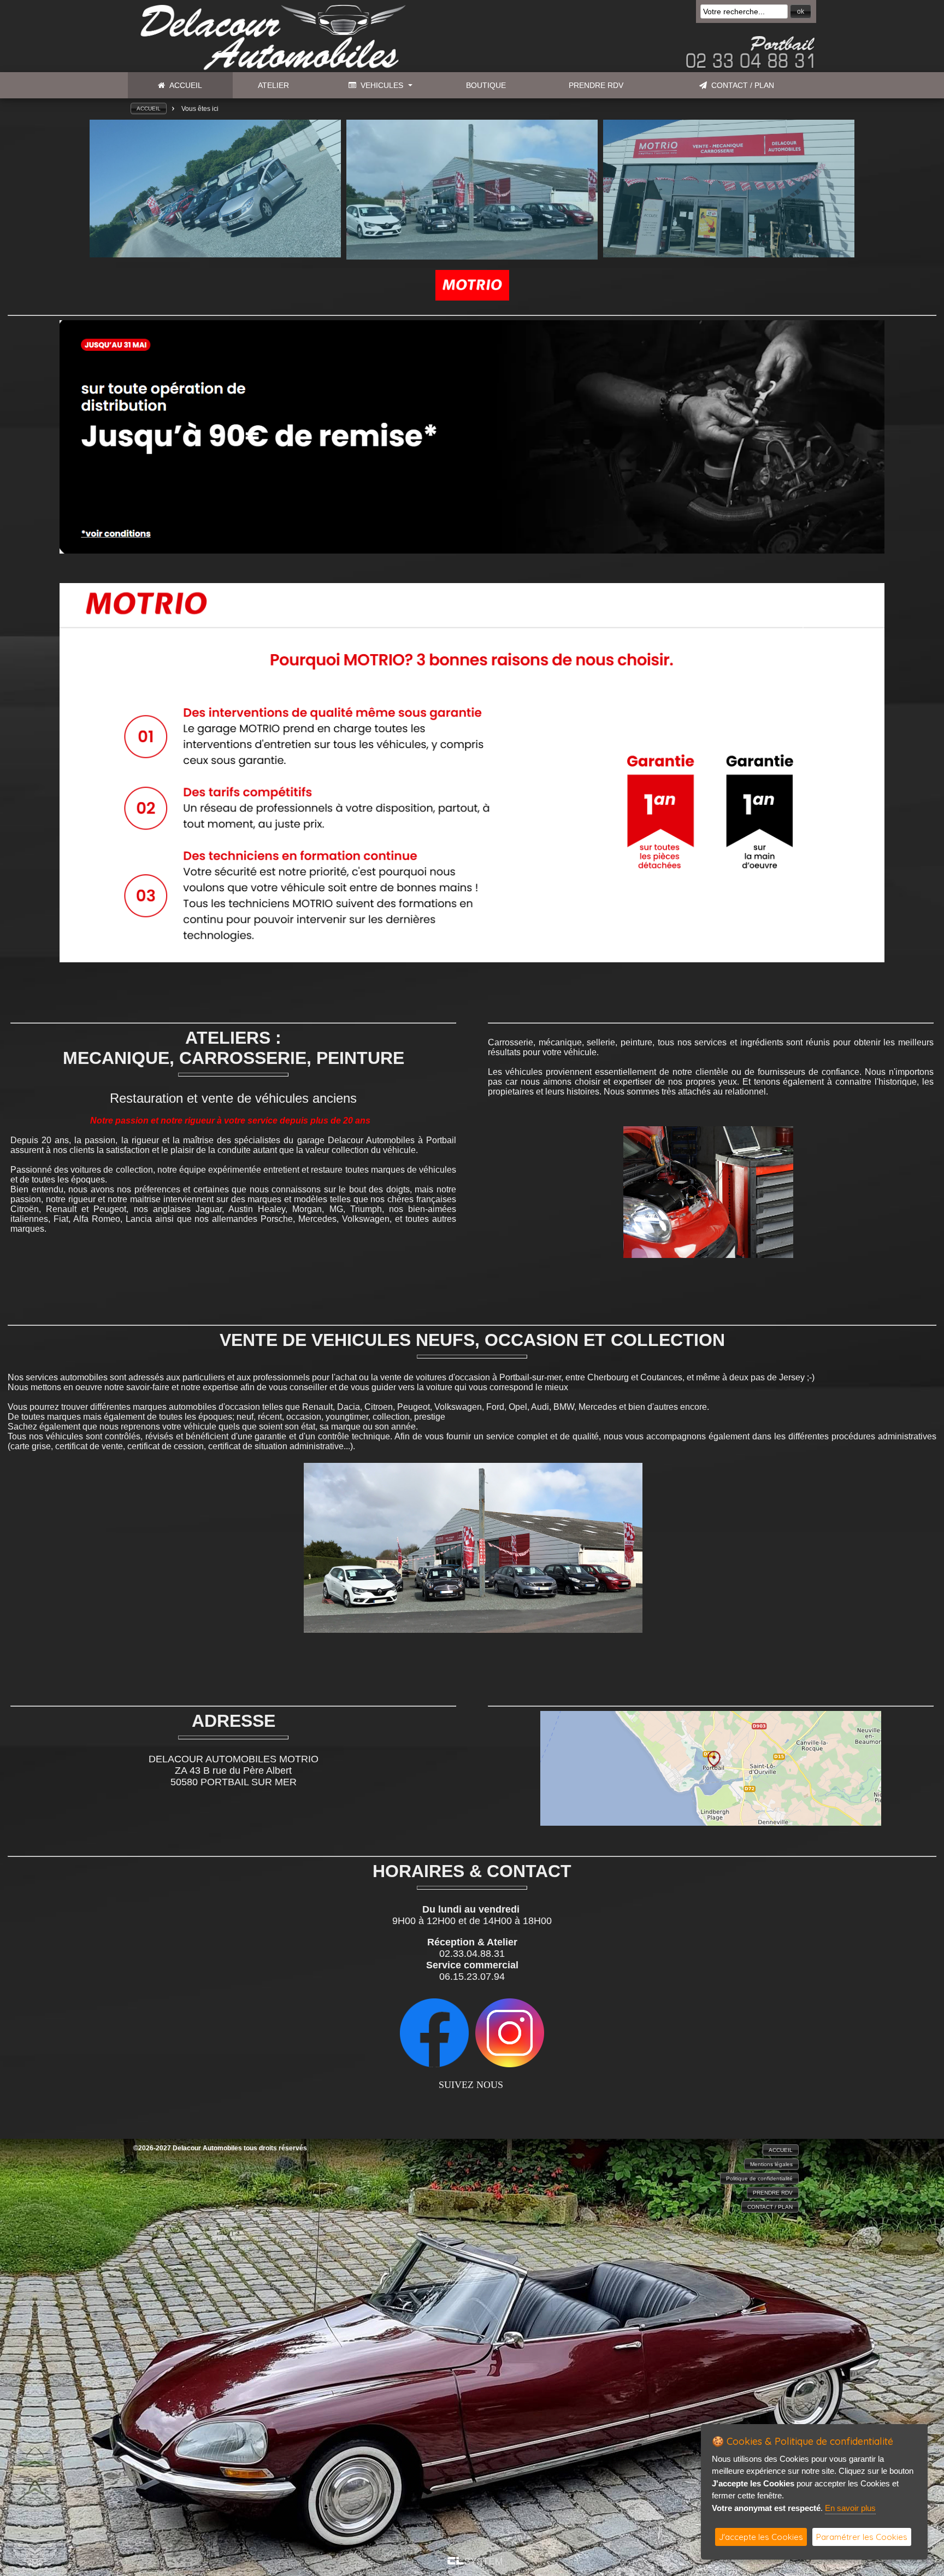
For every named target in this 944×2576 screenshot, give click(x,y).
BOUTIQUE (486, 85)
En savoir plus (850, 2508)
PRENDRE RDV (596, 85)
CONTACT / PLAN (741, 85)
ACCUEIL (184, 85)
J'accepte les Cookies (761, 2537)
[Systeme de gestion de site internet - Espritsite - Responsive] (475, 2562)
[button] (801, 11)
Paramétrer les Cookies (862, 2537)
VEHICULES (380, 85)
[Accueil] (270, 68)
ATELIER (273, 85)
